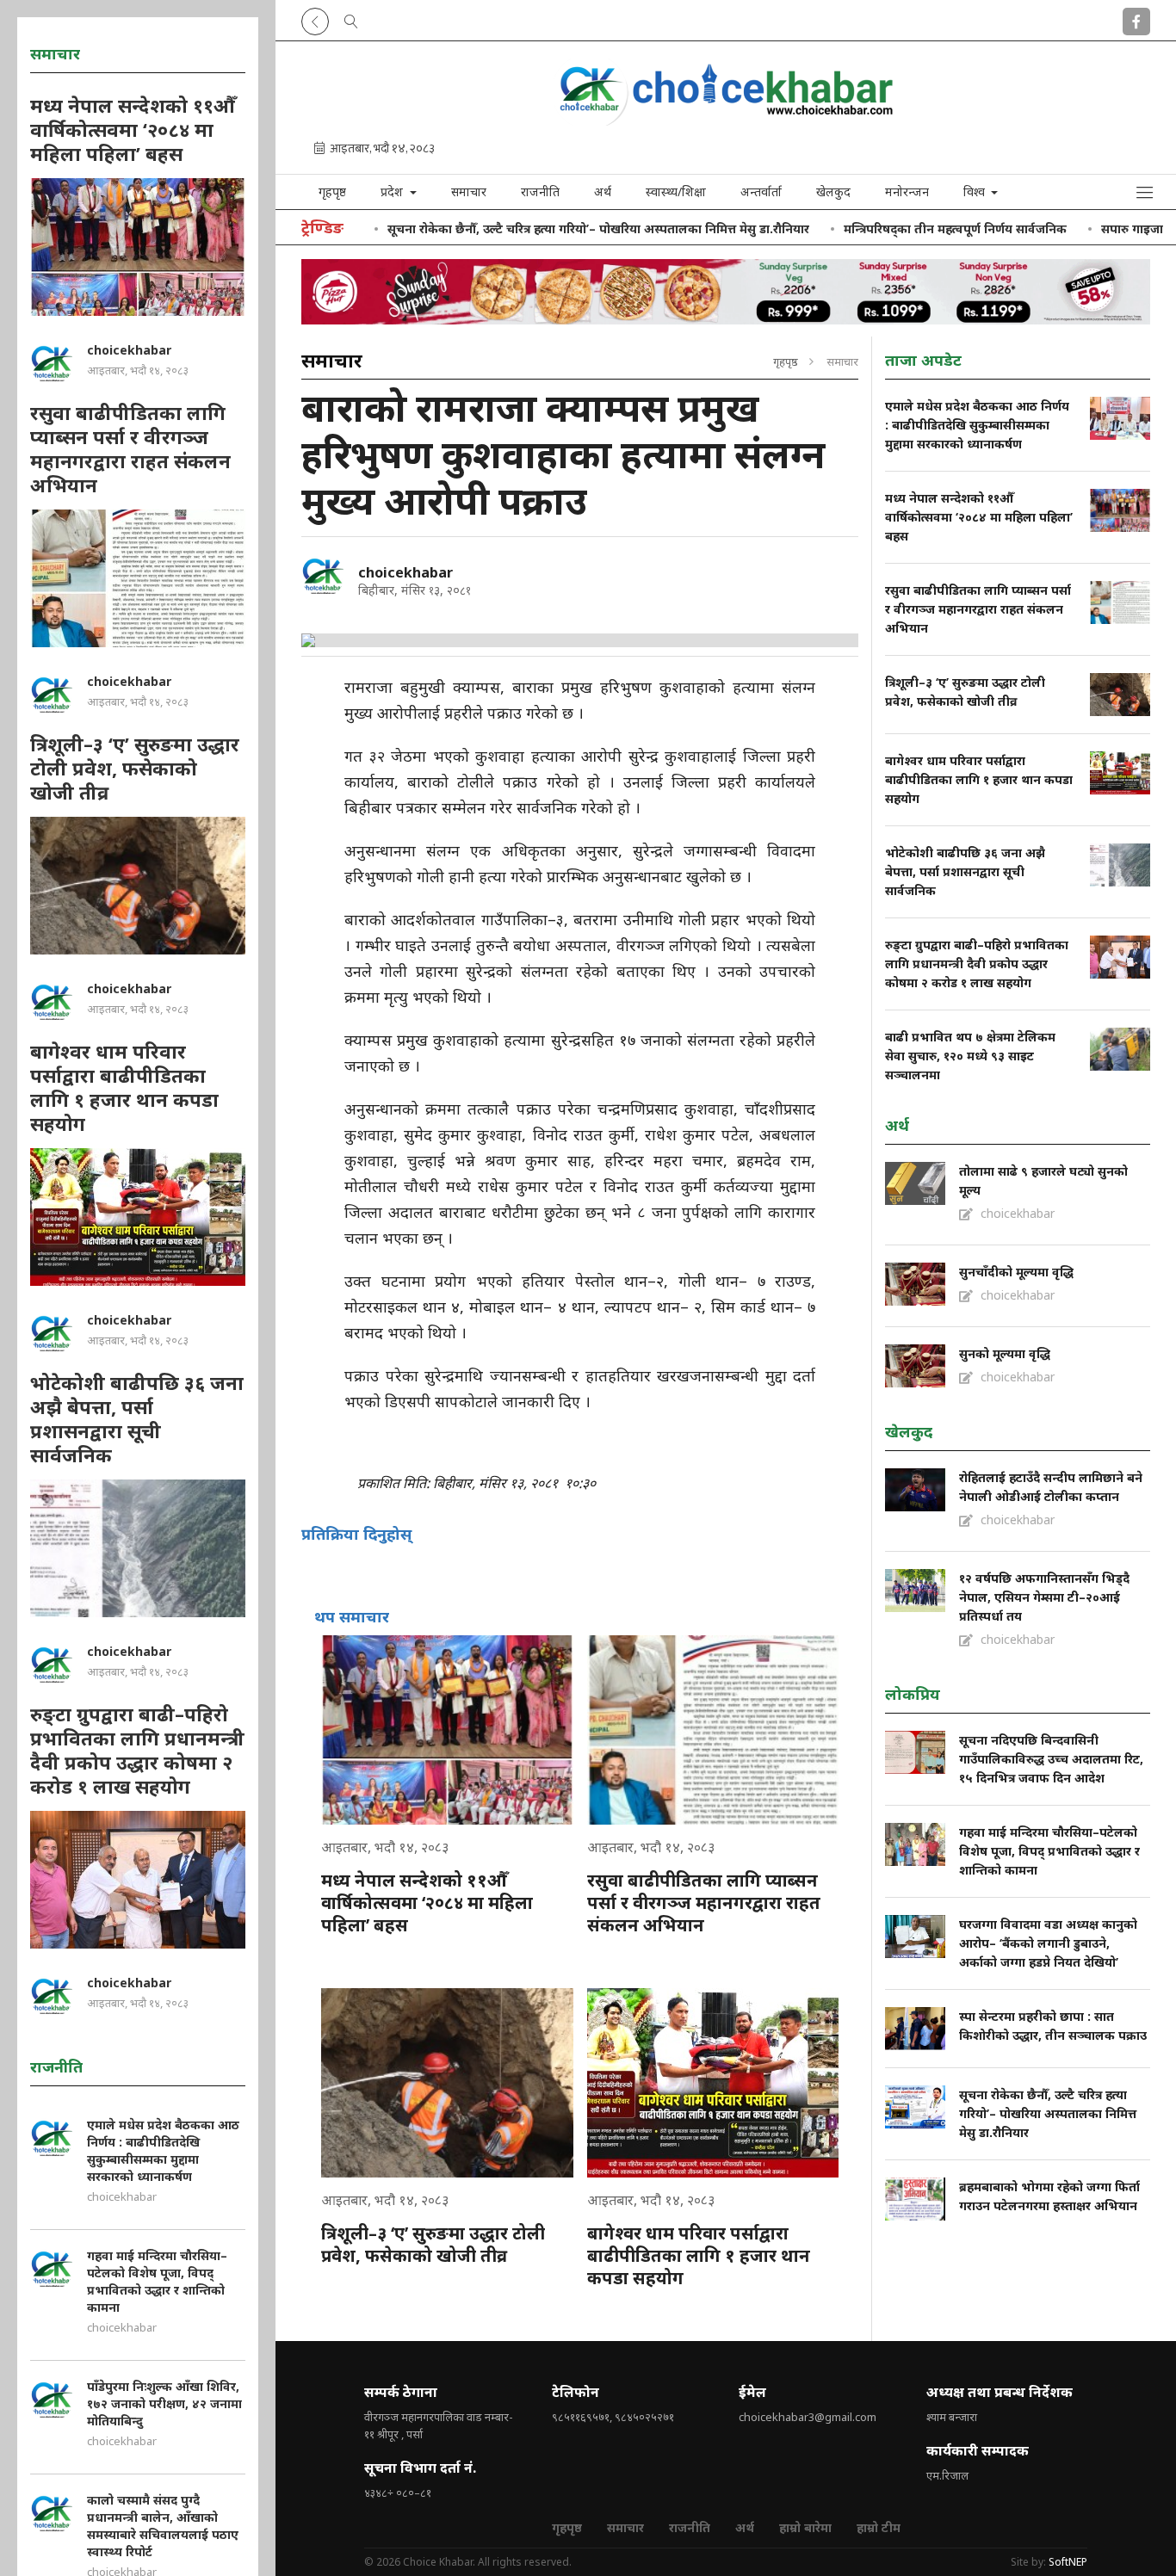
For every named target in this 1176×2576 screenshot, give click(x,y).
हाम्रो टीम (879, 2527)
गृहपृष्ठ (332, 192)
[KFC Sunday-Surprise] (726, 292)
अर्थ (603, 192)
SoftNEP (1068, 2562)
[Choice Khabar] (726, 120)
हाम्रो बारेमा (805, 2527)
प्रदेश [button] (393, 192)
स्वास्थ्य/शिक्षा (676, 192)
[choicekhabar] (323, 576)
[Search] (351, 18)
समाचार (469, 192)
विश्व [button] (976, 192)
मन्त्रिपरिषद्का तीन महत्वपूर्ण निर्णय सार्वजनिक (877, 229)
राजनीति (540, 192)
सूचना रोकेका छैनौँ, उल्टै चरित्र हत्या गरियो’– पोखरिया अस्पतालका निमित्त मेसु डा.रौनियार (520, 229)
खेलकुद (833, 192)
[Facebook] (1136, 18)
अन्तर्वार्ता (761, 192)
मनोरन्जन (907, 192)
